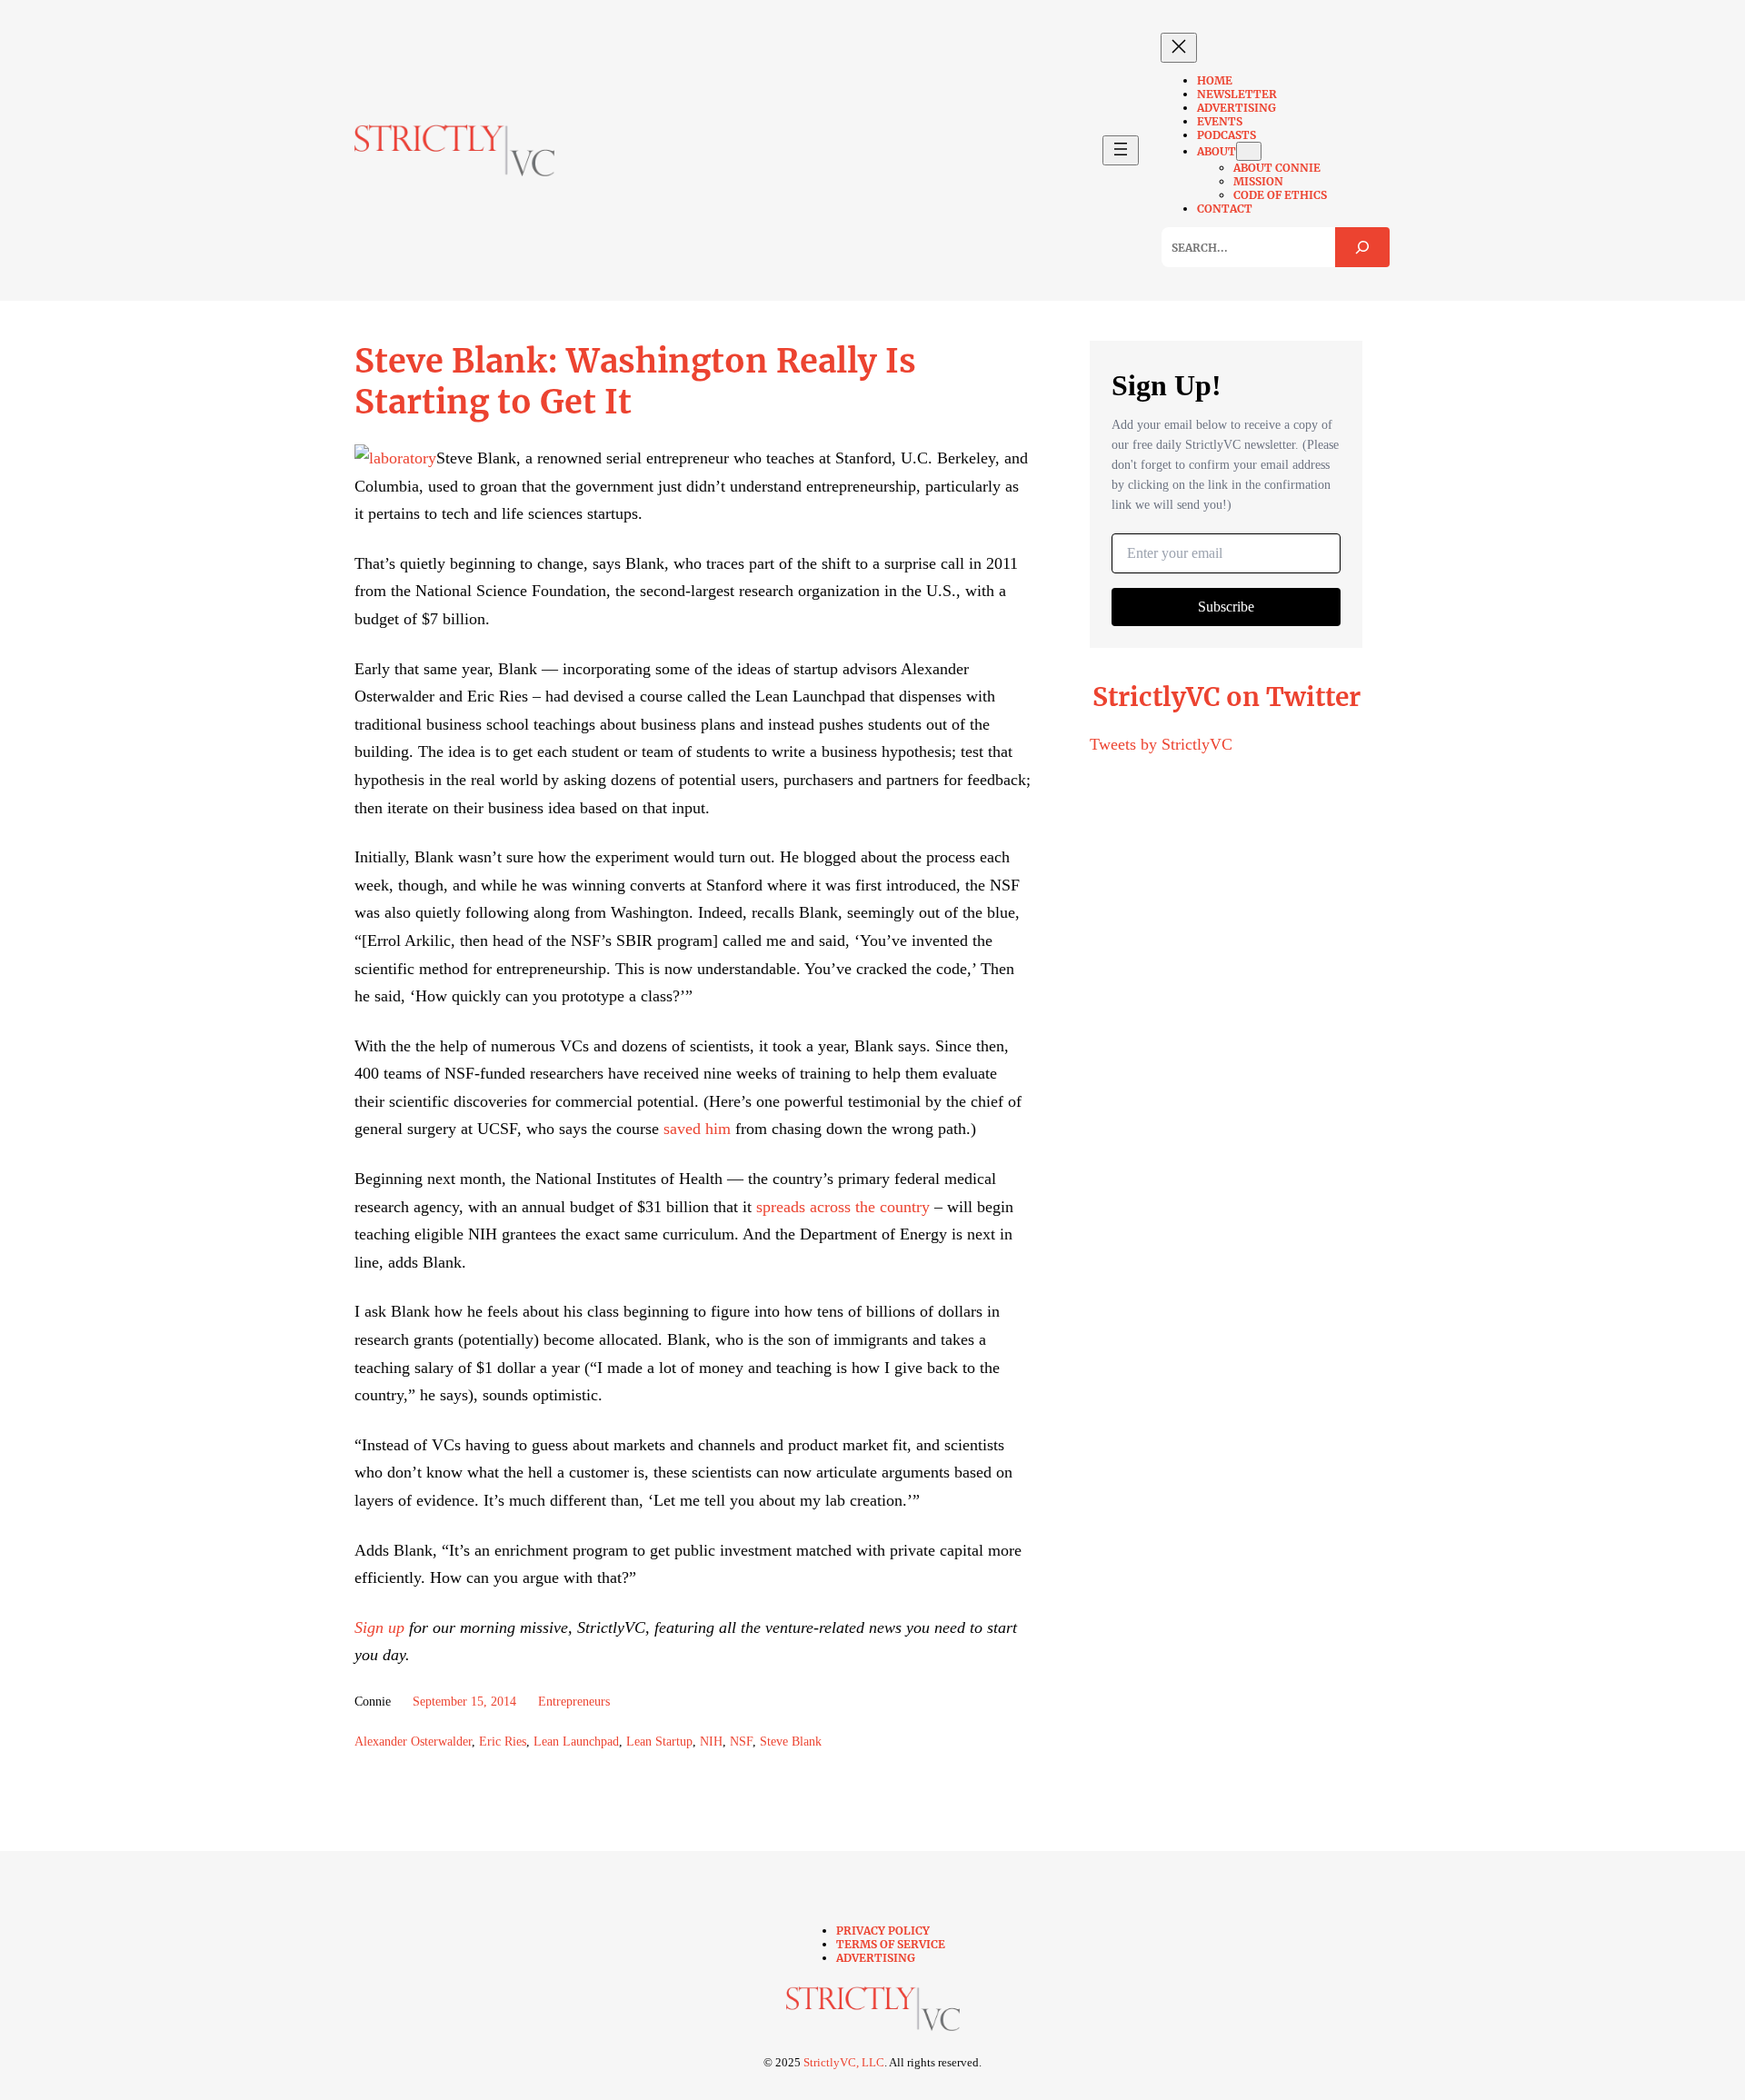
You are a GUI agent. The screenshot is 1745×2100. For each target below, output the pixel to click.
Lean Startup (659, 1742)
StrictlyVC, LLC (844, 2062)
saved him (697, 1129)
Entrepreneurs (574, 1702)
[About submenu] (1249, 151)
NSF (741, 1742)
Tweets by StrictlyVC (1161, 744)
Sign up (379, 1627)
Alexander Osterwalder (413, 1742)
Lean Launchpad (576, 1742)
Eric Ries (503, 1742)
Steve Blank (791, 1742)
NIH (711, 1742)
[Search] (1362, 247)
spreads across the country (843, 1207)
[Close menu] (1179, 48)
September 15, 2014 (464, 1702)
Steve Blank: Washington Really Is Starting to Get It (635, 382)
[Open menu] (1121, 150)
